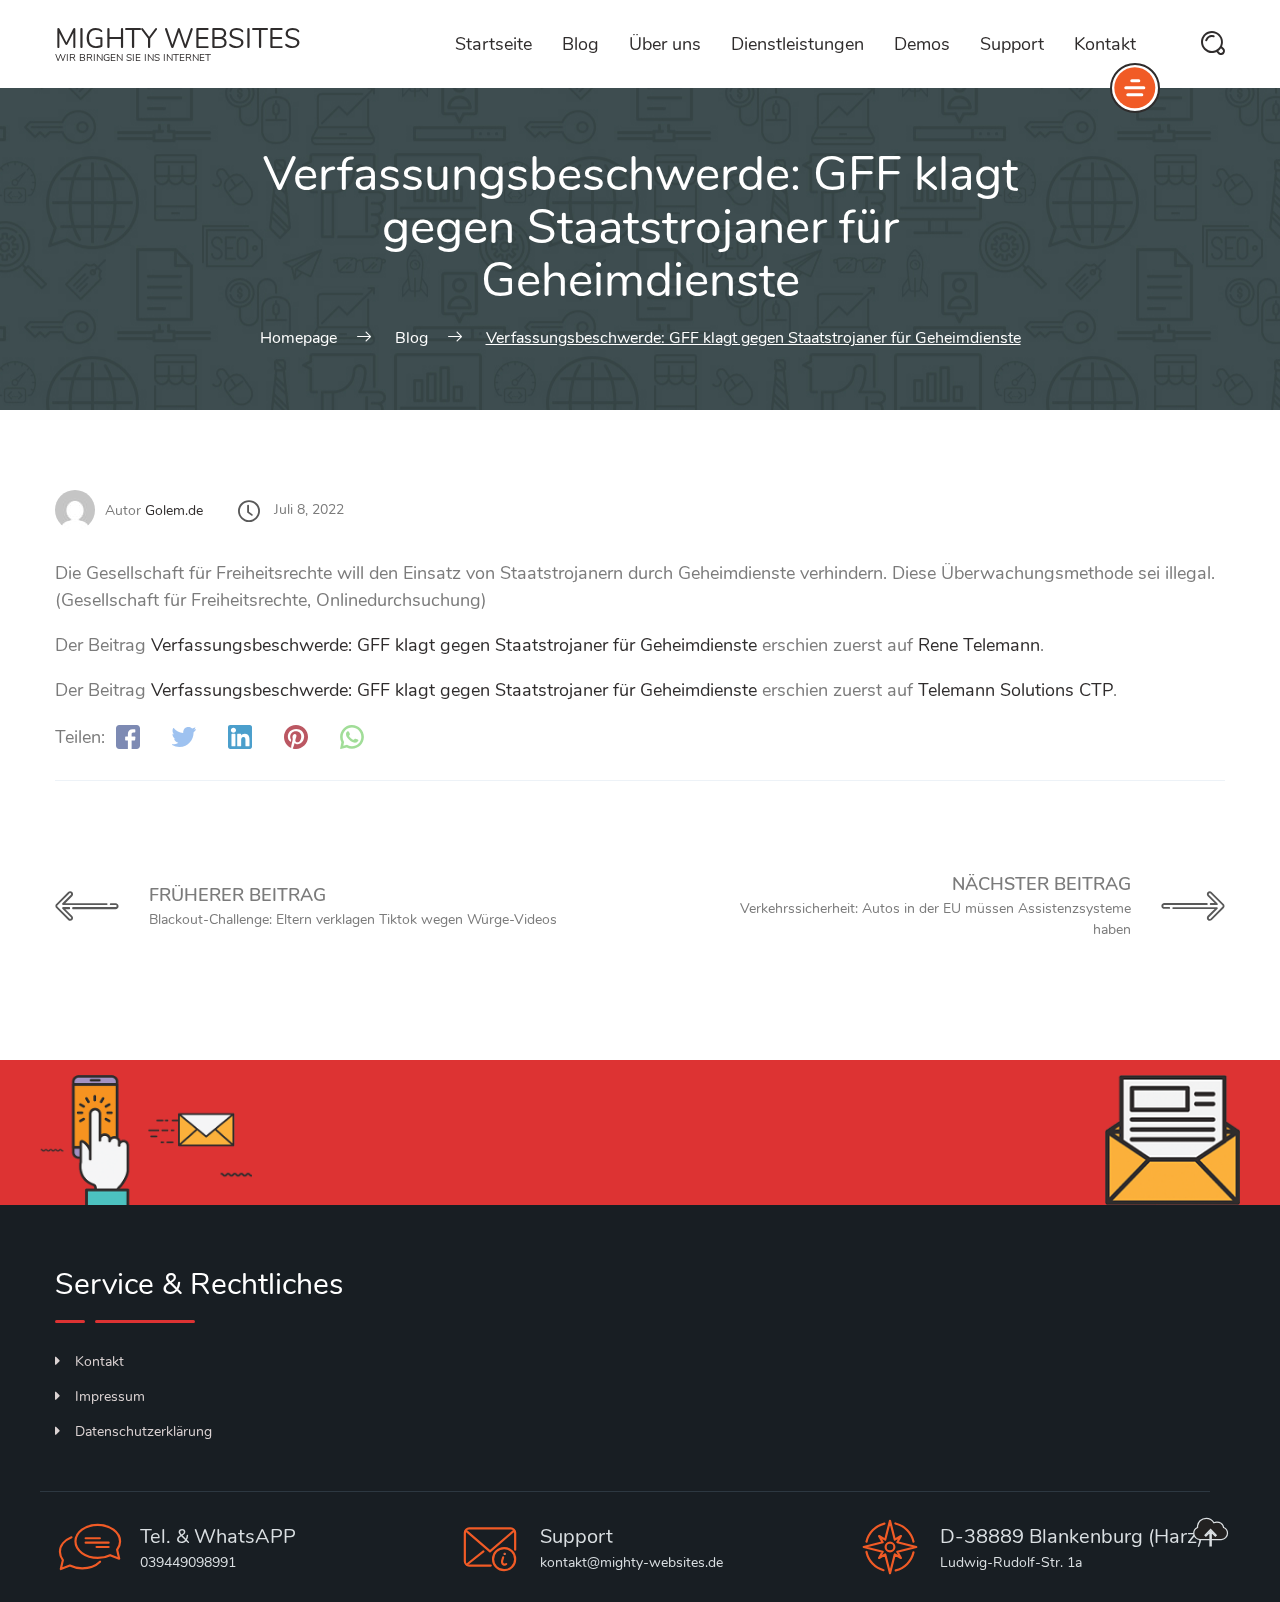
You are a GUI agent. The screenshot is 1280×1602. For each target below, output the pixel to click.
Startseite (493, 44)
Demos (922, 44)
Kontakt (1105, 44)
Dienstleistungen (797, 44)
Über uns (665, 44)
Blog (580, 44)
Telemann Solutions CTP (1015, 690)
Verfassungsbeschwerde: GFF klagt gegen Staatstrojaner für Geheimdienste (454, 645)
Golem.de (174, 510)
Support (1012, 44)
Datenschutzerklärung (143, 1431)
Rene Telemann (979, 645)
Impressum (110, 1396)
